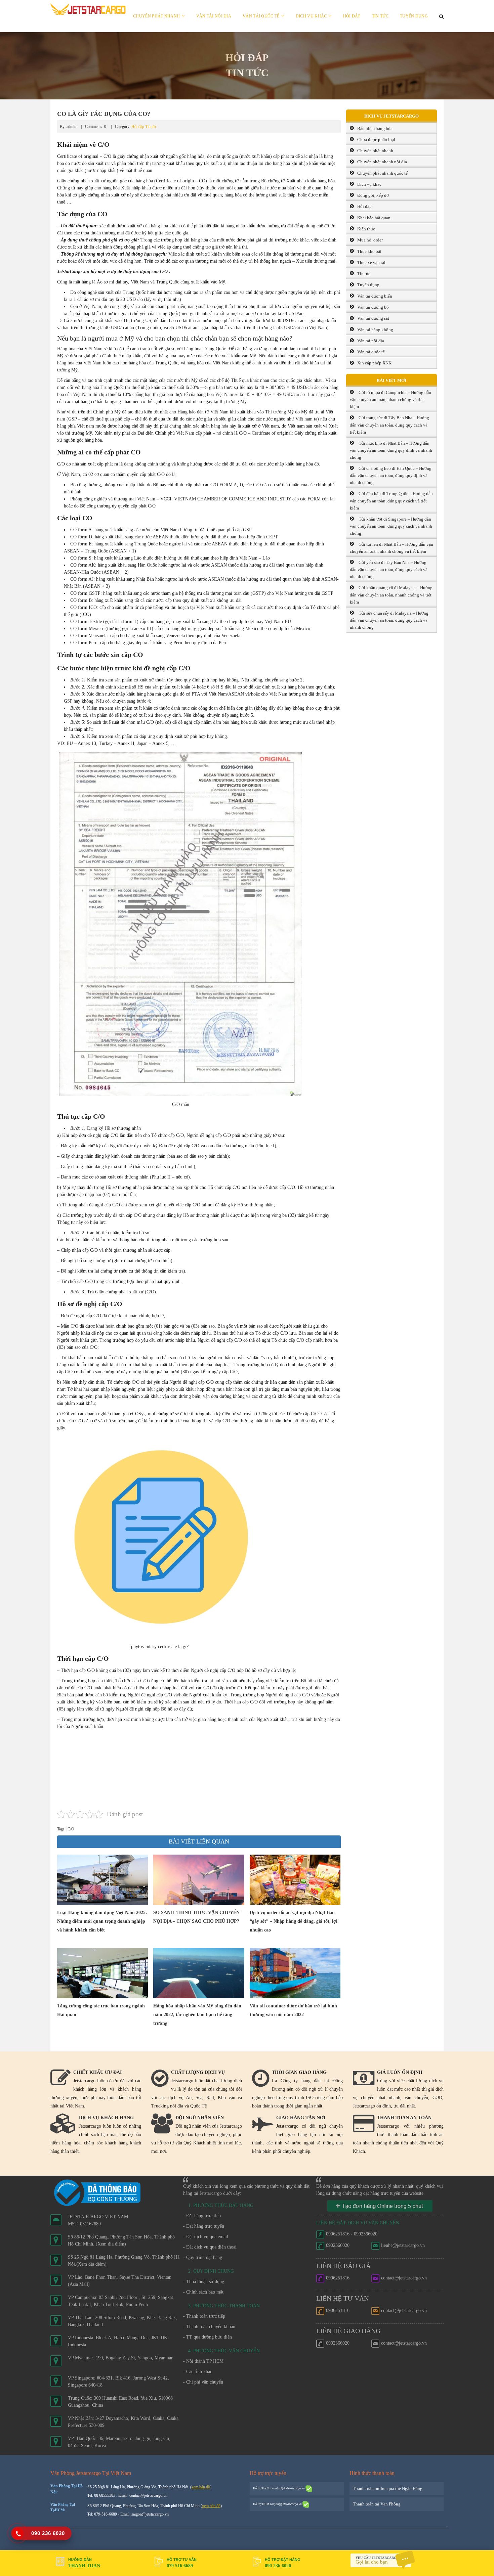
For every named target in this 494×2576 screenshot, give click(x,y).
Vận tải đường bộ (373, 307)
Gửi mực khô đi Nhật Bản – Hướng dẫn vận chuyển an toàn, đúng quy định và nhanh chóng (391, 450)
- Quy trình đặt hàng (203, 2257)
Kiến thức (366, 229)
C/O (71, 1829)
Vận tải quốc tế (261, 16)
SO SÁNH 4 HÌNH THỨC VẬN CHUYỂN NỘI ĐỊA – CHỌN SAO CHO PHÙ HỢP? (196, 1917)
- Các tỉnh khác (198, 2372)
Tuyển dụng (414, 16)
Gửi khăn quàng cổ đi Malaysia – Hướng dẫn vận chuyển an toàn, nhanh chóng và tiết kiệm (391, 595)
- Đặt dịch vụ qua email (206, 2237)
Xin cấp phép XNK (374, 363)
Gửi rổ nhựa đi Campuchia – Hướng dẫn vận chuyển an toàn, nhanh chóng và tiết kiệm (390, 399)
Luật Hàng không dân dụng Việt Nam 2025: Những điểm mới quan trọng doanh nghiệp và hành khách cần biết (102, 1921)
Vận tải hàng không (375, 330)
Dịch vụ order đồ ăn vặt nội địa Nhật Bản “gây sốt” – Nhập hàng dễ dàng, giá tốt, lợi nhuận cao (294, 1921)
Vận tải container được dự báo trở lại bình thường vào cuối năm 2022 (293, 2010)
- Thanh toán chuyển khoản (209, 2327)
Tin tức (380, 16)
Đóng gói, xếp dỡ (373, 195)
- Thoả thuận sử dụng (204, 2282)
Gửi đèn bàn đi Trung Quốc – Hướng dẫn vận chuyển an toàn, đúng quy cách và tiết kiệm (391, 501)
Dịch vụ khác (311, 16)
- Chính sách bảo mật (203, 2292)
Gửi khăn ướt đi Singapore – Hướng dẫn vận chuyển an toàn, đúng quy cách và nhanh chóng (391, 526)
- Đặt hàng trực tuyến (204, 2226)
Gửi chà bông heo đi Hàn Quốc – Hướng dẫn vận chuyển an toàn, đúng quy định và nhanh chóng (391, 475)
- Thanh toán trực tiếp (204, 2316)
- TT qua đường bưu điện (208, 2337)
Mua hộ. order (370, 240)
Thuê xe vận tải (371, 262)
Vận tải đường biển (375, 296)
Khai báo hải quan (374, 218)
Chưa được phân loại (376, 140)
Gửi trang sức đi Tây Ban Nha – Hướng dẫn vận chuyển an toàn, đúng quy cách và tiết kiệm (389, 425)
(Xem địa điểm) (111, 2244)
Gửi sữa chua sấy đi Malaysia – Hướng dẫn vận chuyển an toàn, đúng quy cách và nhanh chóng (389, 620)
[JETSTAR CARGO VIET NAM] (88, 9)
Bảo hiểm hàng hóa (375, 128)
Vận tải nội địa (214, 16)
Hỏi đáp (352, 16)
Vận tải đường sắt (373, 318)
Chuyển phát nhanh (156, 16)
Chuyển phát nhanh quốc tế (382, 173)
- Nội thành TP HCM (203, 2361)
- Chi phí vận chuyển (203, 2382)
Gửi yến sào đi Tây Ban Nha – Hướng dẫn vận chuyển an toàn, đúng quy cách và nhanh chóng (389, 569)
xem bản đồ (201, 2487)
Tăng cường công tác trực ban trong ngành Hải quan (101, 2010)
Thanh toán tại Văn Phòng (377, 2504)
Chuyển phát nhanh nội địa (382, 162)
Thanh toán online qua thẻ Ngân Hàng (388, 2489)
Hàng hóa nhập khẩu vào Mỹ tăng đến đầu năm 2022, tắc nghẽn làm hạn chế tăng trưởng (197, 2015)
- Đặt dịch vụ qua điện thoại (210, 2247)
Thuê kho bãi (369, 251)
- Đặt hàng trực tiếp (202, 2216)
